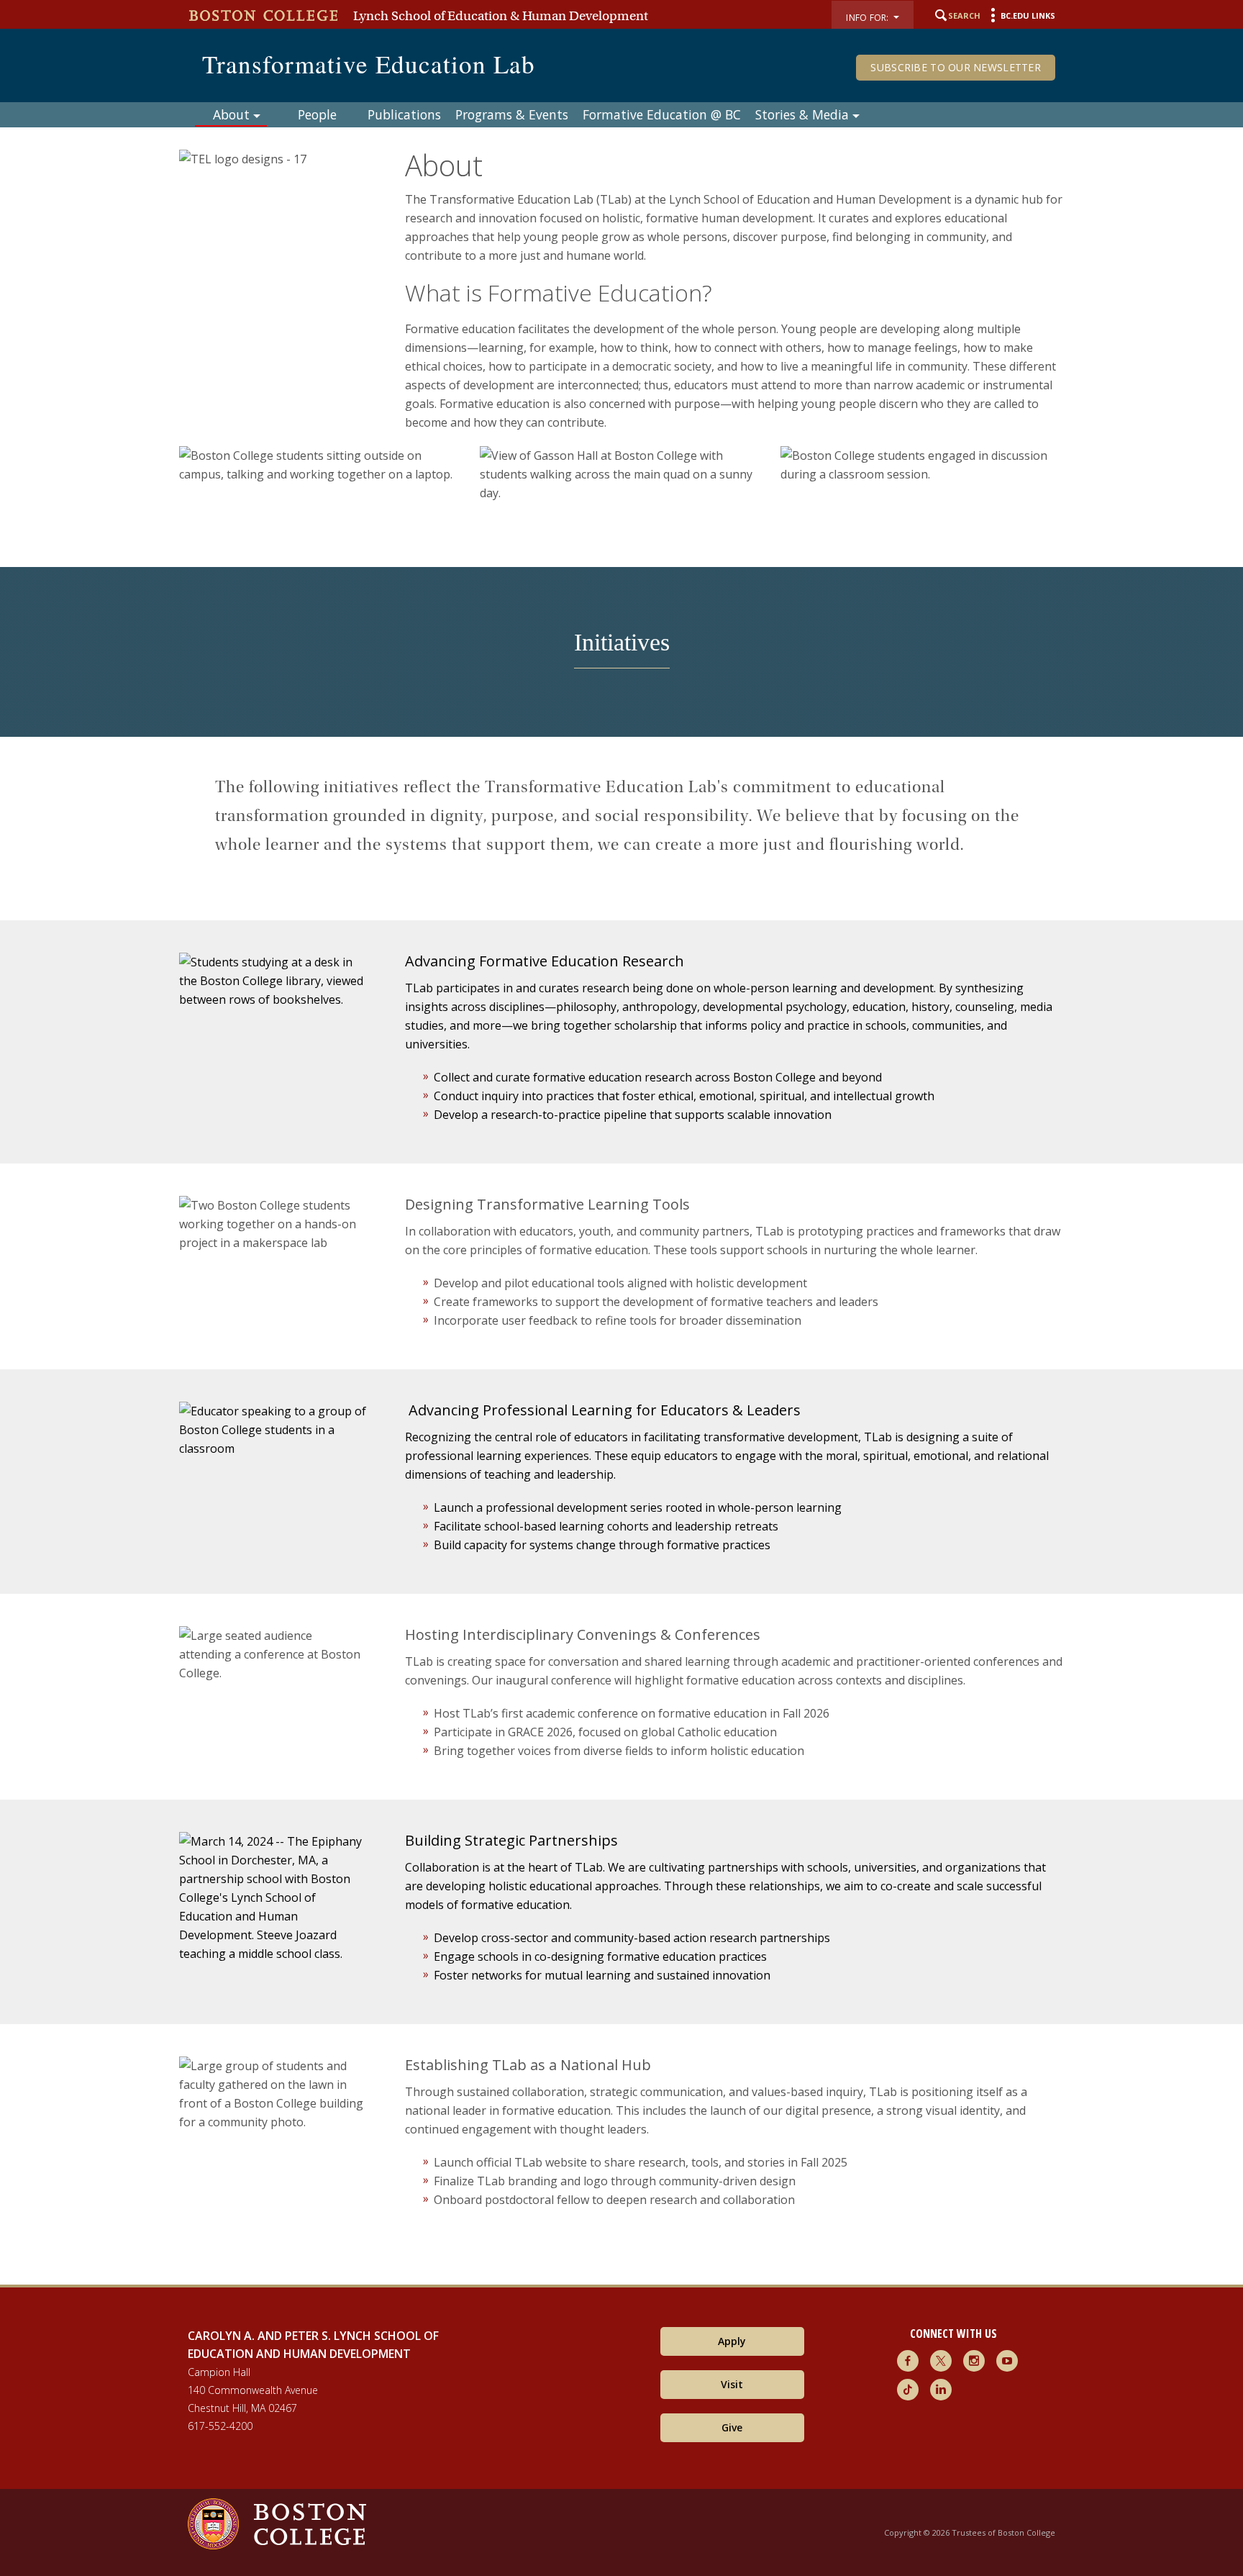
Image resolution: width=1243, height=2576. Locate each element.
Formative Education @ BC (662, 114)
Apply (732, 2341)
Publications (404, 114)
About (231, 114)
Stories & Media (802, 114)
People (317, 114)
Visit (732, 2384)
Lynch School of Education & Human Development (501, 16)
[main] (621, 1195)
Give (732, 2427)
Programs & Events (512, 114)
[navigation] (621, 114)
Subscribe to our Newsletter (956, 67)
